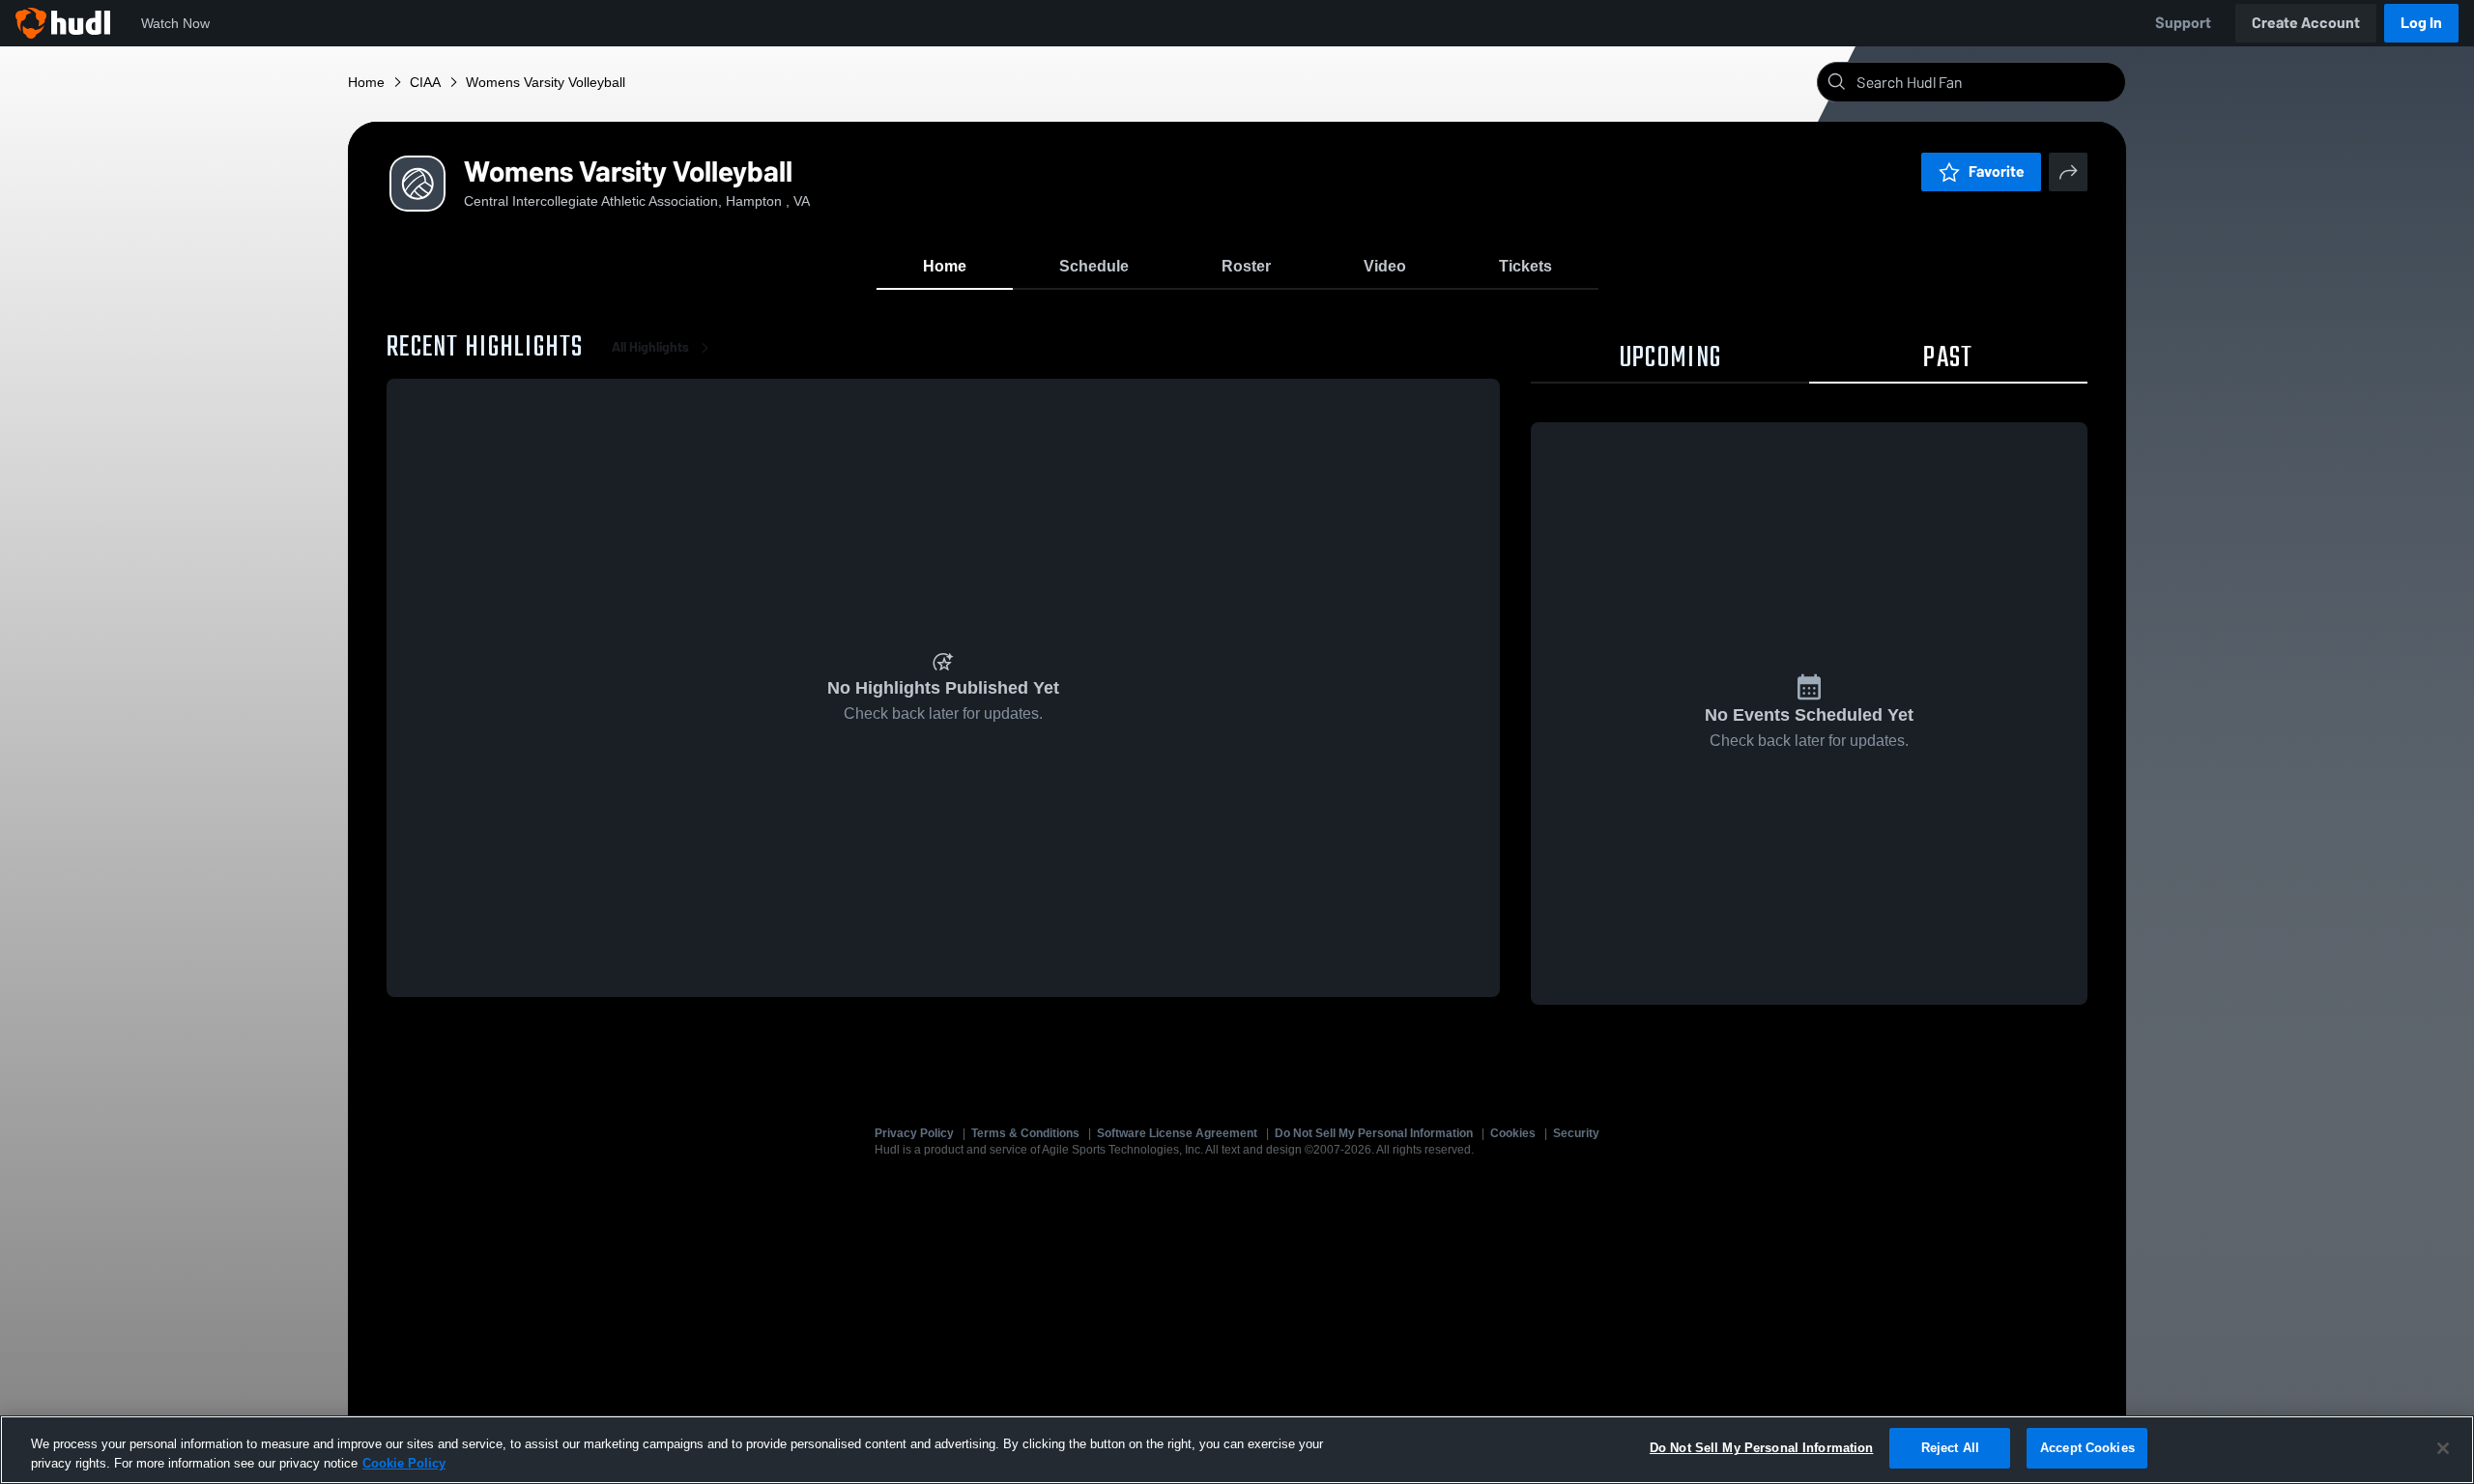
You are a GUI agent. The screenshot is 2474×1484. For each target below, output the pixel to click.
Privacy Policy (914, 1133)
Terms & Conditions (1025, 1133)
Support (2183, 23)
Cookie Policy (404, 1463)
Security (1576, 1133)
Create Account (2306, 23)
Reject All (1950, 1448)
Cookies (1513, 1133)
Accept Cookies (2087, 1448)
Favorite (1997, 171)
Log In (2421, 23)
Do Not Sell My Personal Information (1374, 1133)
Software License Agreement (1177, 1133)
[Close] (2443, 1448)
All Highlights (650, 347)
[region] (1237, 1450)
